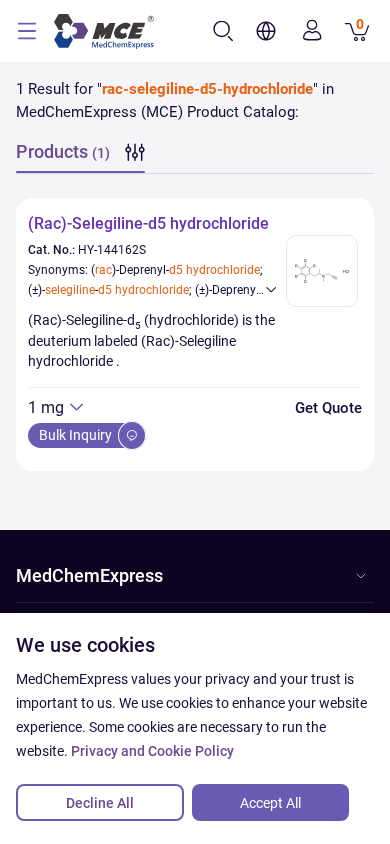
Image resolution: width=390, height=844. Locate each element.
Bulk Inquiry (77, 435)
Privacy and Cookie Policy (152, 751)
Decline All (100, 803)
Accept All (270, 803)
